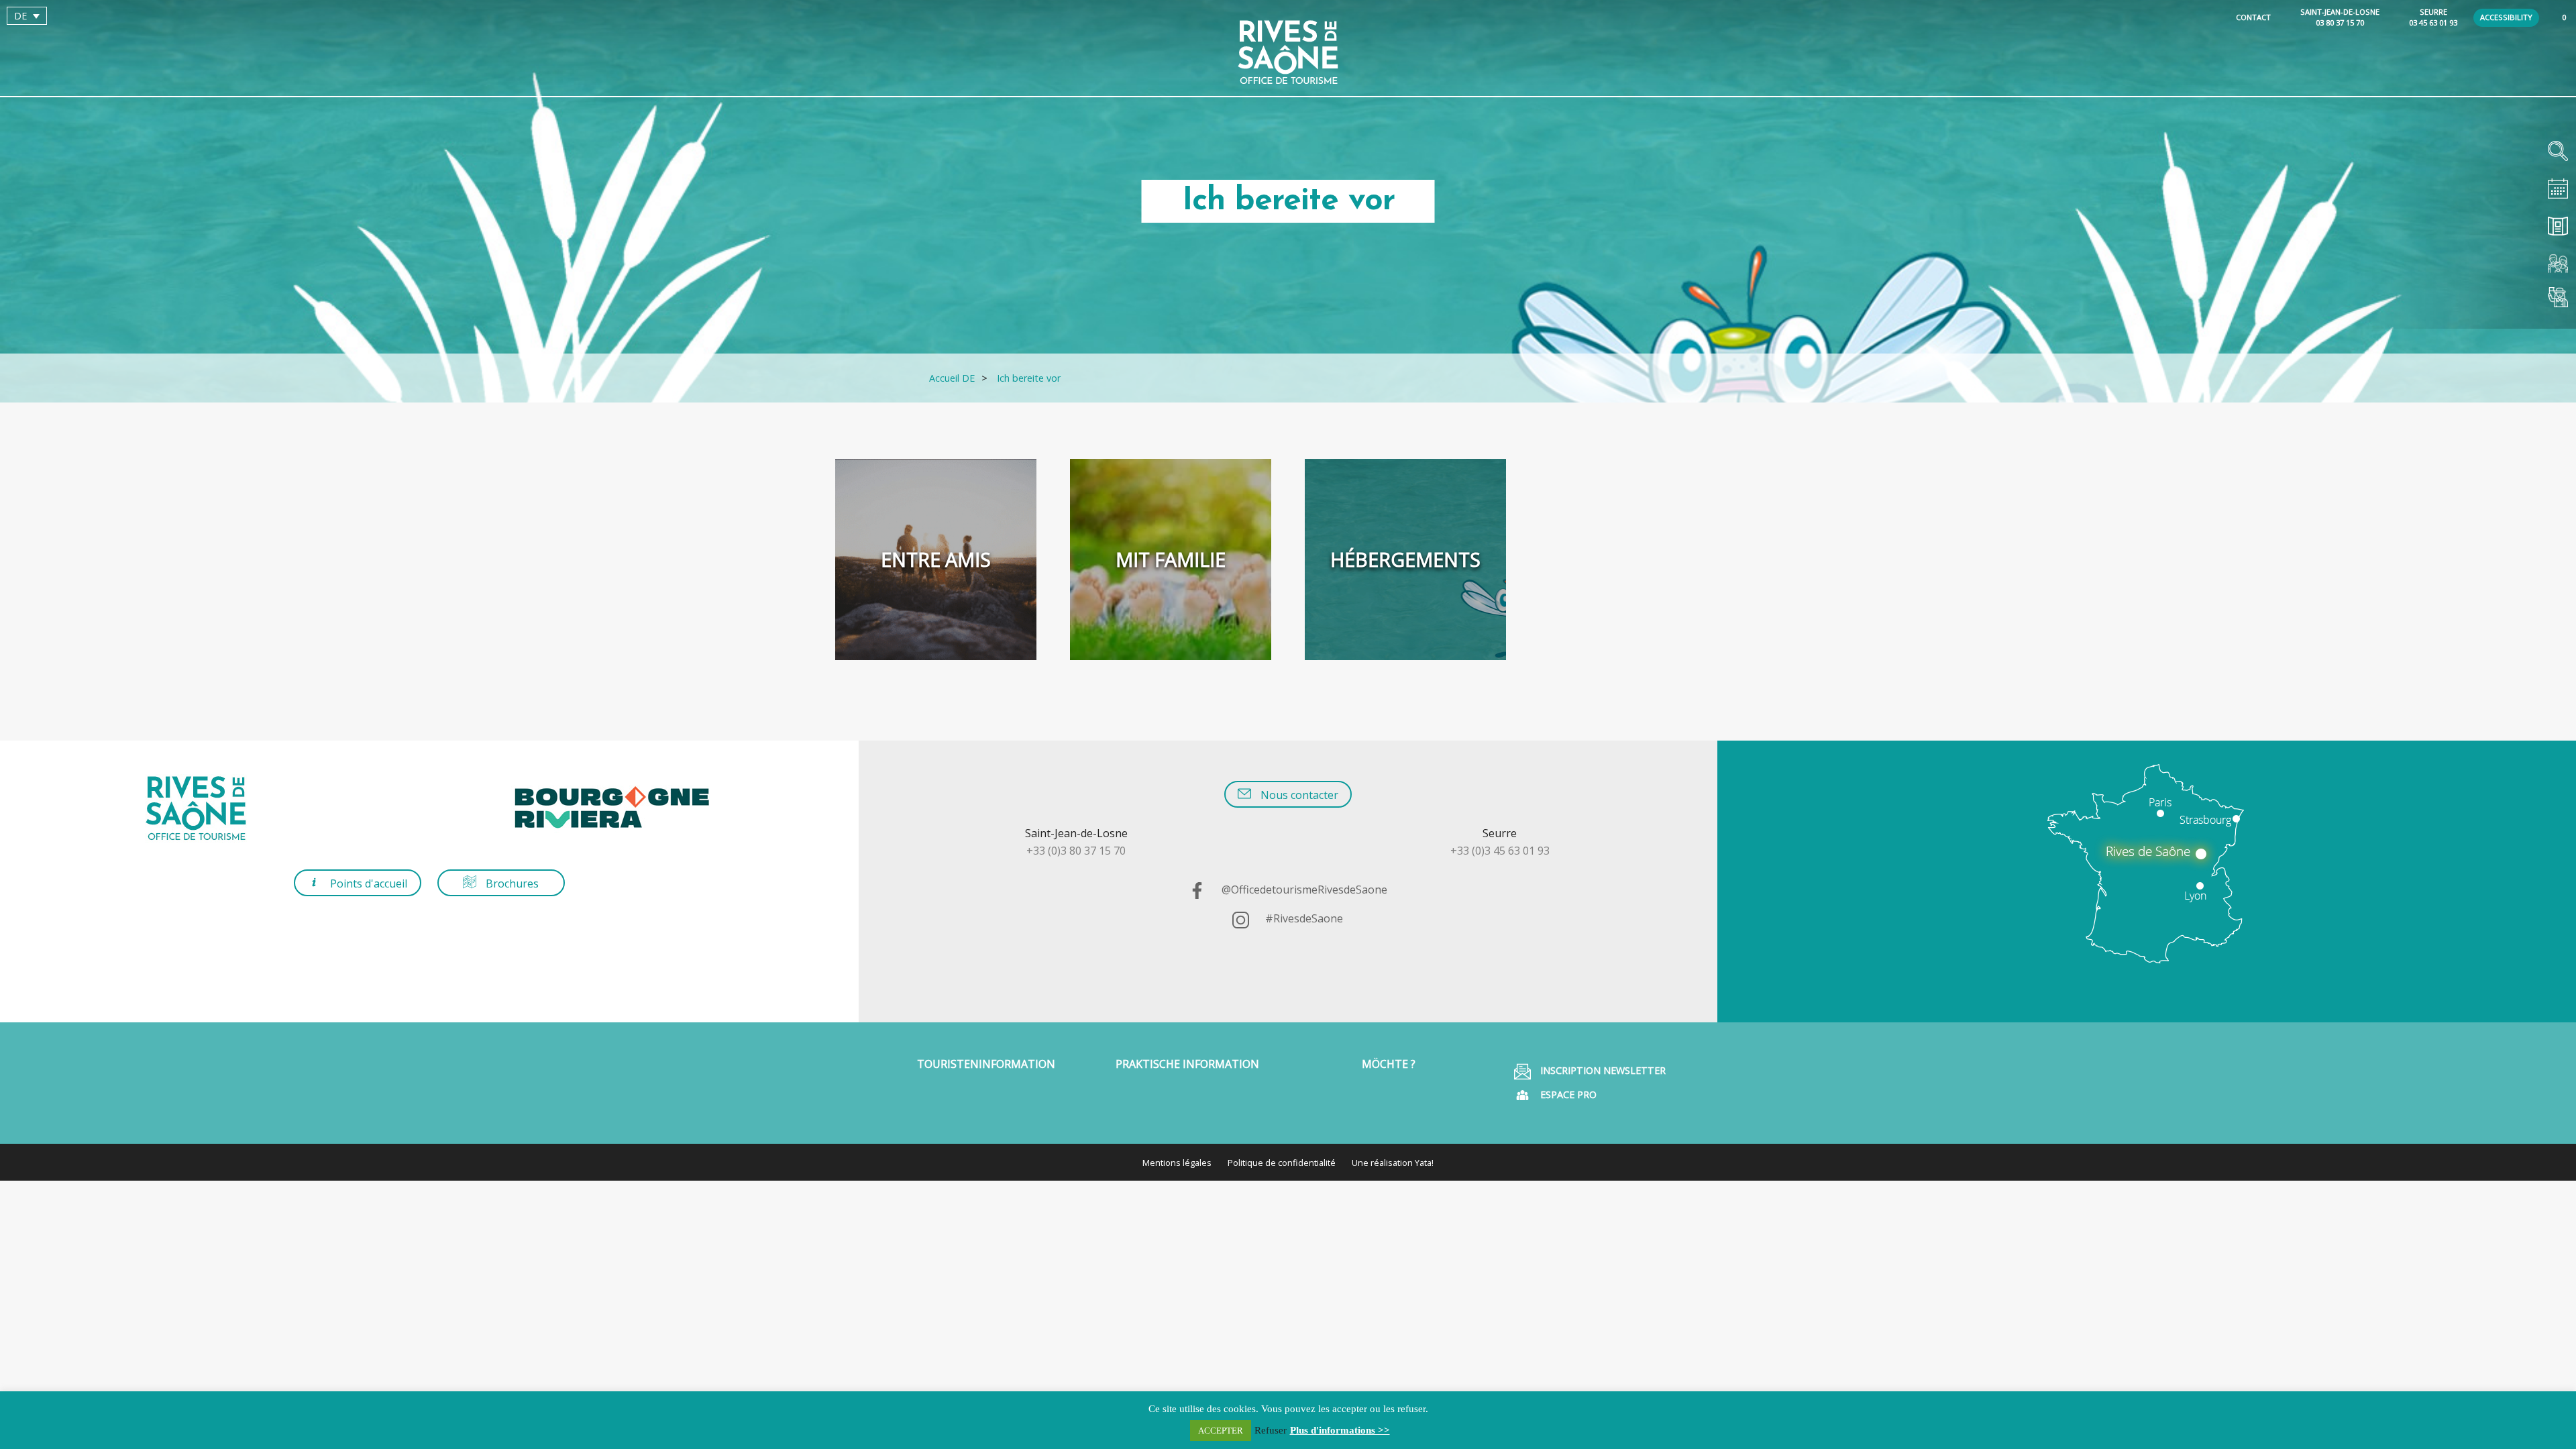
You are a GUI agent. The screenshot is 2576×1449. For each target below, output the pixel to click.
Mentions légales (1177, 1163)
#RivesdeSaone (1303, 918)
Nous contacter (1298, 795)
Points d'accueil (367, 883)
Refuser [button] (1271, 1430)
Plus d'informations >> (1340, 1430)
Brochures (511, 883)
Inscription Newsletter (1602, 1070)
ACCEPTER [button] (1221, 1431)
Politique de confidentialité (1282, 1163)
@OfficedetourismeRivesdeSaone (1303, 890)
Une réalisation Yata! (1393, 1163)
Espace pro (1567, 1094)
